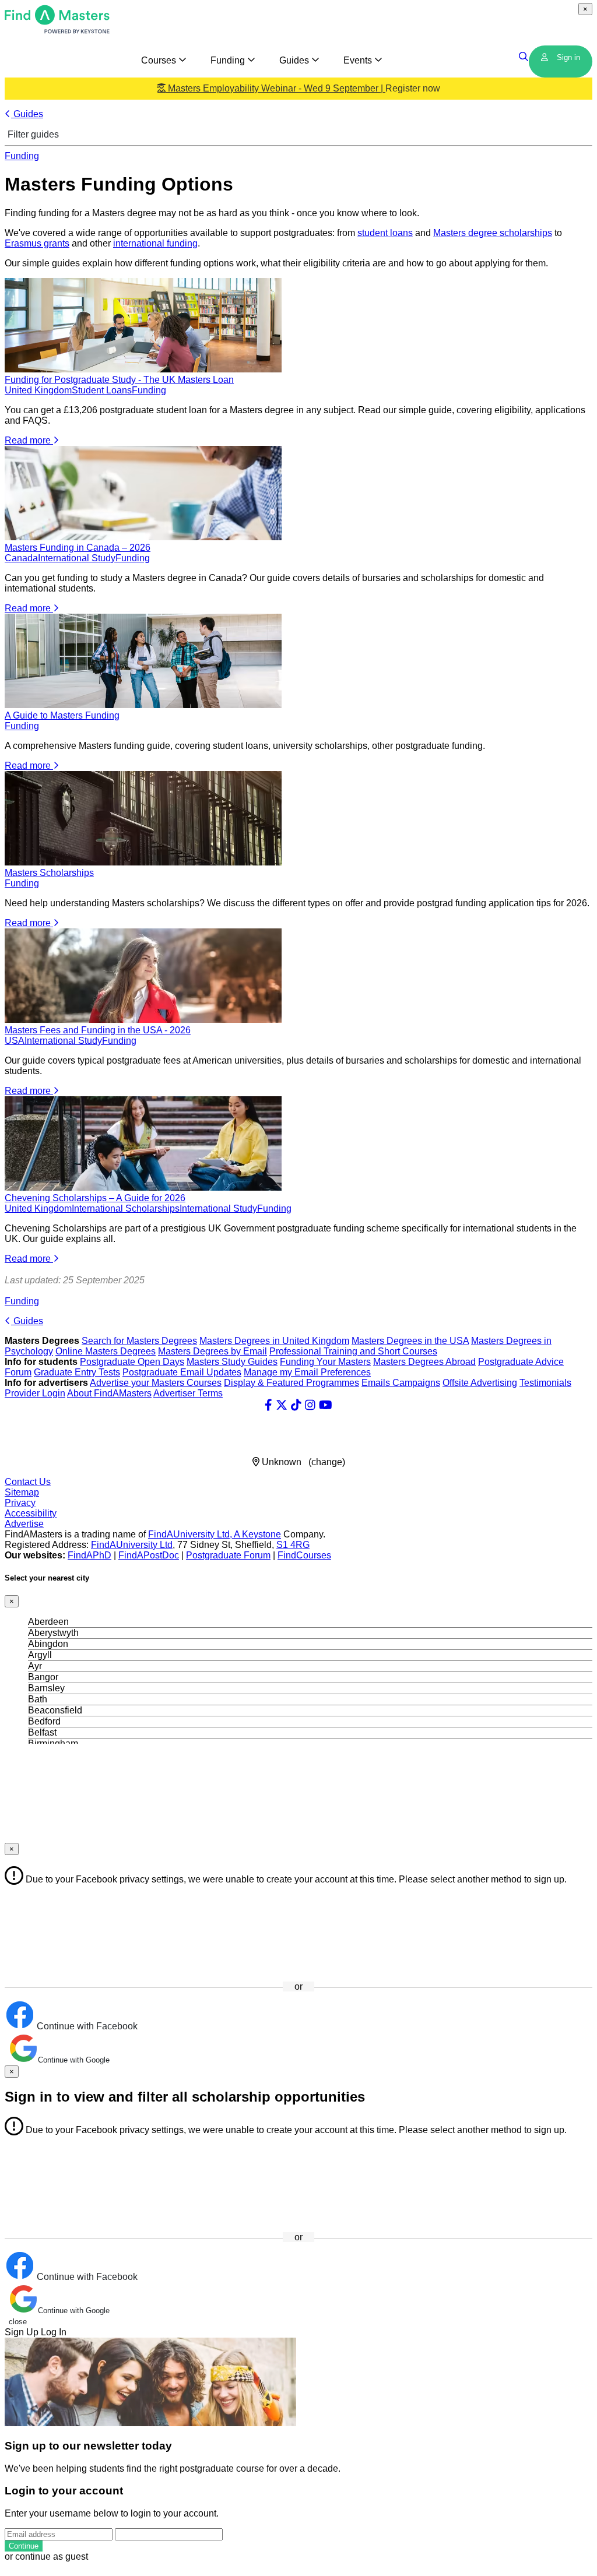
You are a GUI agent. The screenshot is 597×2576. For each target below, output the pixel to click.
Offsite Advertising (480, 1383)
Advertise (24, 1524)
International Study (77, 558)
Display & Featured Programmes (292, 1383)
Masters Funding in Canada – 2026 (78, 548)
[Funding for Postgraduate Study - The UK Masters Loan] (143, 369)
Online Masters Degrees (106, 1351)
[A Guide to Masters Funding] (143, 705)
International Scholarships (126, 1208)
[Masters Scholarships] (143, 862)
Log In (54, 2332)
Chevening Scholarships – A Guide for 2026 (95, 1198)
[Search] (524, 57)
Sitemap (22, 1492)
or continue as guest (46, 2556)
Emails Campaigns (401, 1383)
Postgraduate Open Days (132, 1362)
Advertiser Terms (188, 1393)
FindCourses (304, 1555)
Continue (24, 2546)
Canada (21, 558)
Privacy (20, 1503)
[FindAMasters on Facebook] (268, 1405)
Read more (29, 440)
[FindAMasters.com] (57, 31)
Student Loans (102, 390)
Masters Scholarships (49, 873)
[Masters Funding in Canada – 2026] (143, 537)
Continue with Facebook (86, 2026)
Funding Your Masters (325, 1362)
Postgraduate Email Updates (182, 1372)
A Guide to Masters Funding (62, 715)
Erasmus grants (37, 243)
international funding (155, 243)
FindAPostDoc (149, 1555)
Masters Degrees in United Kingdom (274, 1341)
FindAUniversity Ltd (132, 1545)
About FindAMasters (109, 1393)
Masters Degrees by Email (213, 1351)
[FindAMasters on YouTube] (326, 1405)
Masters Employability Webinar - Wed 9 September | (303, 88)
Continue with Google (74, 2060)
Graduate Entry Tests (77, 1372)
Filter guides (32, 134)
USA (15, 1041)
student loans (385, 233)
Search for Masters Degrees (139, 1341)
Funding (22, 156)
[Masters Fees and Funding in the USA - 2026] (143, 1020)
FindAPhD (89, 1555)
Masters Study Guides (232, 1362)
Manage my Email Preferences (307, 1372)
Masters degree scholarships (493, 233)
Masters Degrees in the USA (410, 1341)
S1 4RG (293, 1545)
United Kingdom (38, 390)
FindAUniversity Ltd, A (195, 1534)
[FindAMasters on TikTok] (296, 1405)
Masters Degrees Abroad (424, 1362)
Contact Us (28, 1482)
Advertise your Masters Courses (156, 1383)
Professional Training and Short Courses (353, 1351)
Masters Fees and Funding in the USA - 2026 (98, 1030)
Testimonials (545, 1383)
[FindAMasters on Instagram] (310, 1405)
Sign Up (22, 2332)
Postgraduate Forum (228, 1555)
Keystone (261, 1534)
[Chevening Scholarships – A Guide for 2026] (143, 1187)
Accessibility (31, 1513)
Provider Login (35, 1393)
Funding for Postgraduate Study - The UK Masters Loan (119, 380)
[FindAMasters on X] (282, 1405)
